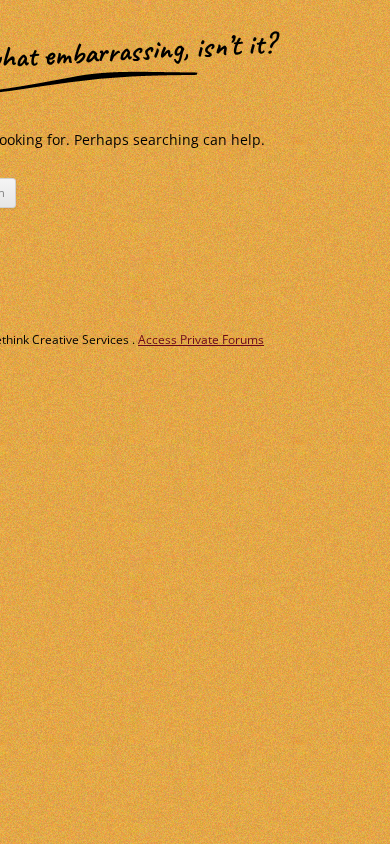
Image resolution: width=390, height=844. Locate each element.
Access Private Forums (201, 339)
